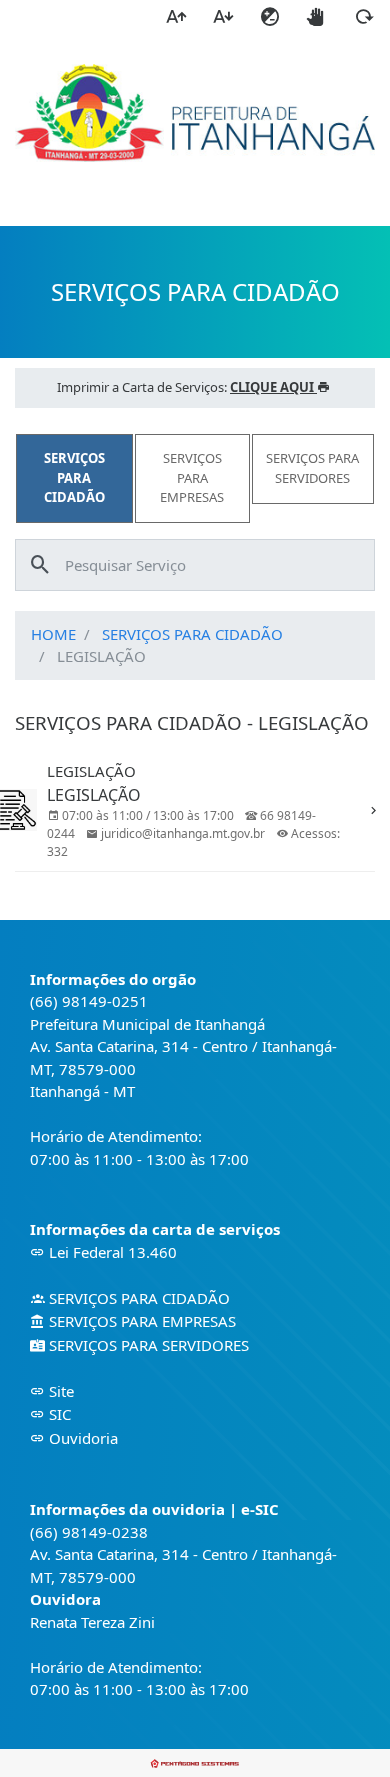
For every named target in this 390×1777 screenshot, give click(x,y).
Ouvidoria (81, 1438)
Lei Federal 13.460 (111, 1252)
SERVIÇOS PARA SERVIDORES (147, 1345)
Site (59, 1391)
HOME (53, 634)
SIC (58, 1414)
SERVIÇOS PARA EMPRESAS (140, 1321)
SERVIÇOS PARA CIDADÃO (192, 634)
